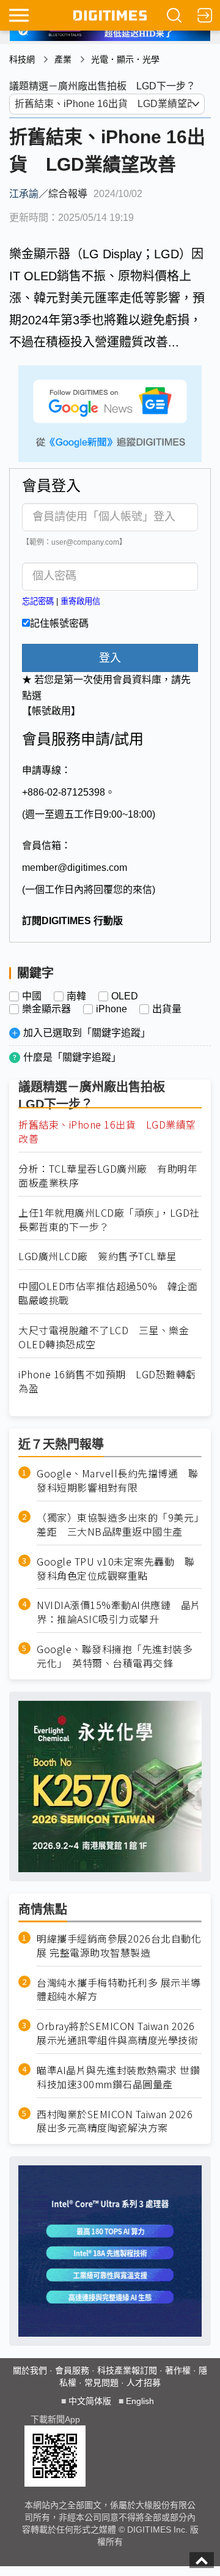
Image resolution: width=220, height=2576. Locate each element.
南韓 (76, 996)
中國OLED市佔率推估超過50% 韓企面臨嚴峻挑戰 (108, 1293)
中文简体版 (90, 2401)
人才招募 (144, 2383)
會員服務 (72, 2370)
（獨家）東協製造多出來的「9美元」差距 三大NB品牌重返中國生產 (118, 1525)
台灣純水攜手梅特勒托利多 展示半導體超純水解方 (119, 1990)
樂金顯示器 (46, 1009)
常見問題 (101, 2383)
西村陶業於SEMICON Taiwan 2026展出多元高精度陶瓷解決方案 (115, 2121)
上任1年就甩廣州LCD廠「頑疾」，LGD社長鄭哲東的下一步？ (109, 1220)
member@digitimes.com (75, 868)
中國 (32, 996)
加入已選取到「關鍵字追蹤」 (87, 1033)
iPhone (112, 1009)
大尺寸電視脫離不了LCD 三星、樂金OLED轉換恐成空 (104, 1337)
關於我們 (30, 2370)
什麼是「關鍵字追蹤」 (72, 1057)
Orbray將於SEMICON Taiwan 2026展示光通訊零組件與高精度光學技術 (117, 2033)
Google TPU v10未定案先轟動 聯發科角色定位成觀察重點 (116, 1569)
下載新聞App (55, 2419)
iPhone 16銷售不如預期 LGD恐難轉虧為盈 (107, 1381)
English (140, 2401)
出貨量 (167, 1009)
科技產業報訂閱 (127, 2370)
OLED (125, 996)
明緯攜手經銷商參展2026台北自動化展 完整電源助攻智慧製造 (119, 1946)
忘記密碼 (38, 601)
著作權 (178, 2370)
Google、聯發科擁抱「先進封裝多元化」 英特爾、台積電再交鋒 (115, 1656)
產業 (63, 59)
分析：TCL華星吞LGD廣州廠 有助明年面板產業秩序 (108, 1176)
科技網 (22, 59)
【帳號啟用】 (51, 711)
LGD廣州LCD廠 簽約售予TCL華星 (97, 1256)
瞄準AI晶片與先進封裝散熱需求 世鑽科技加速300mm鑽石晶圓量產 (118, 2077)
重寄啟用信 (80, 601)
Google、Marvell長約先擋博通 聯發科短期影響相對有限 (117, 1480)
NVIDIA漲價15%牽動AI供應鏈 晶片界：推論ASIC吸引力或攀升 (119, 1612)
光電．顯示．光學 (125, 59)
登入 (110, 658)
